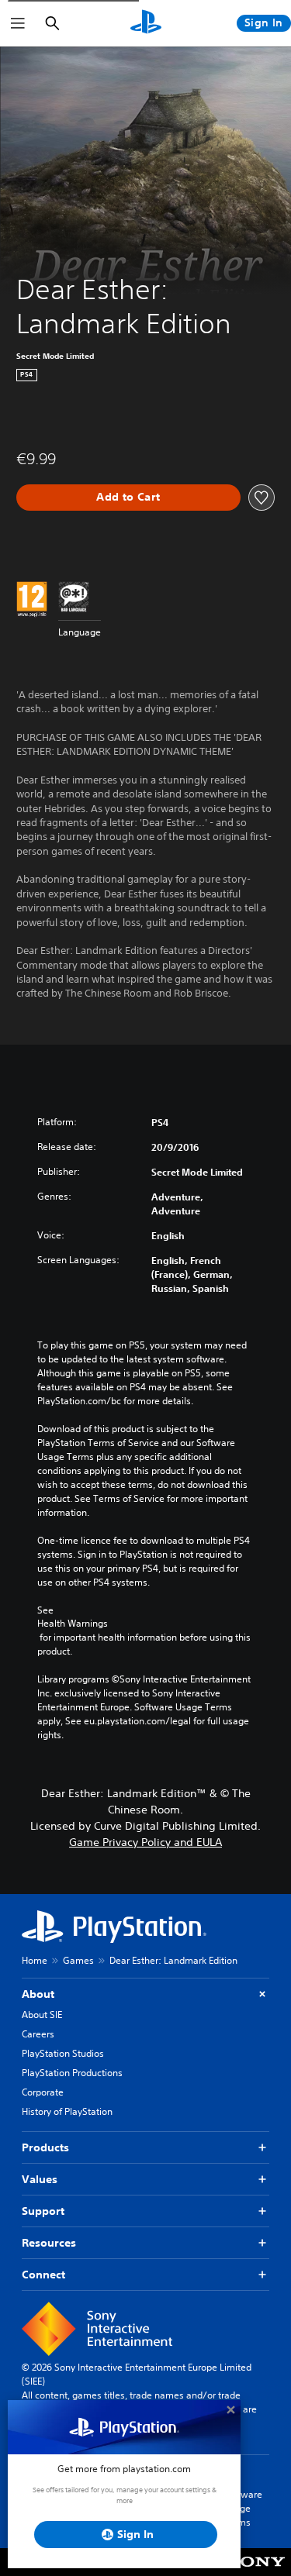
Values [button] (40, 2179)
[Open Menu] (18, 23)
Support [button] (43, 2211)
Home (35, 1960)
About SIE (42, 2015)
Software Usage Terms (243, 2508)
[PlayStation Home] (146, 23)
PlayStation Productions (72, 2073)
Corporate (43, 2092)
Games (78, 1960)
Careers (38, 2034)
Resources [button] (49, 2243)
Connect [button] (43, 2275)
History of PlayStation (67, 2111)
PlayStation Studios (63, 2053)
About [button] (38, 1994)
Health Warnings (73, 1624)
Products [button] (45, 2147)
